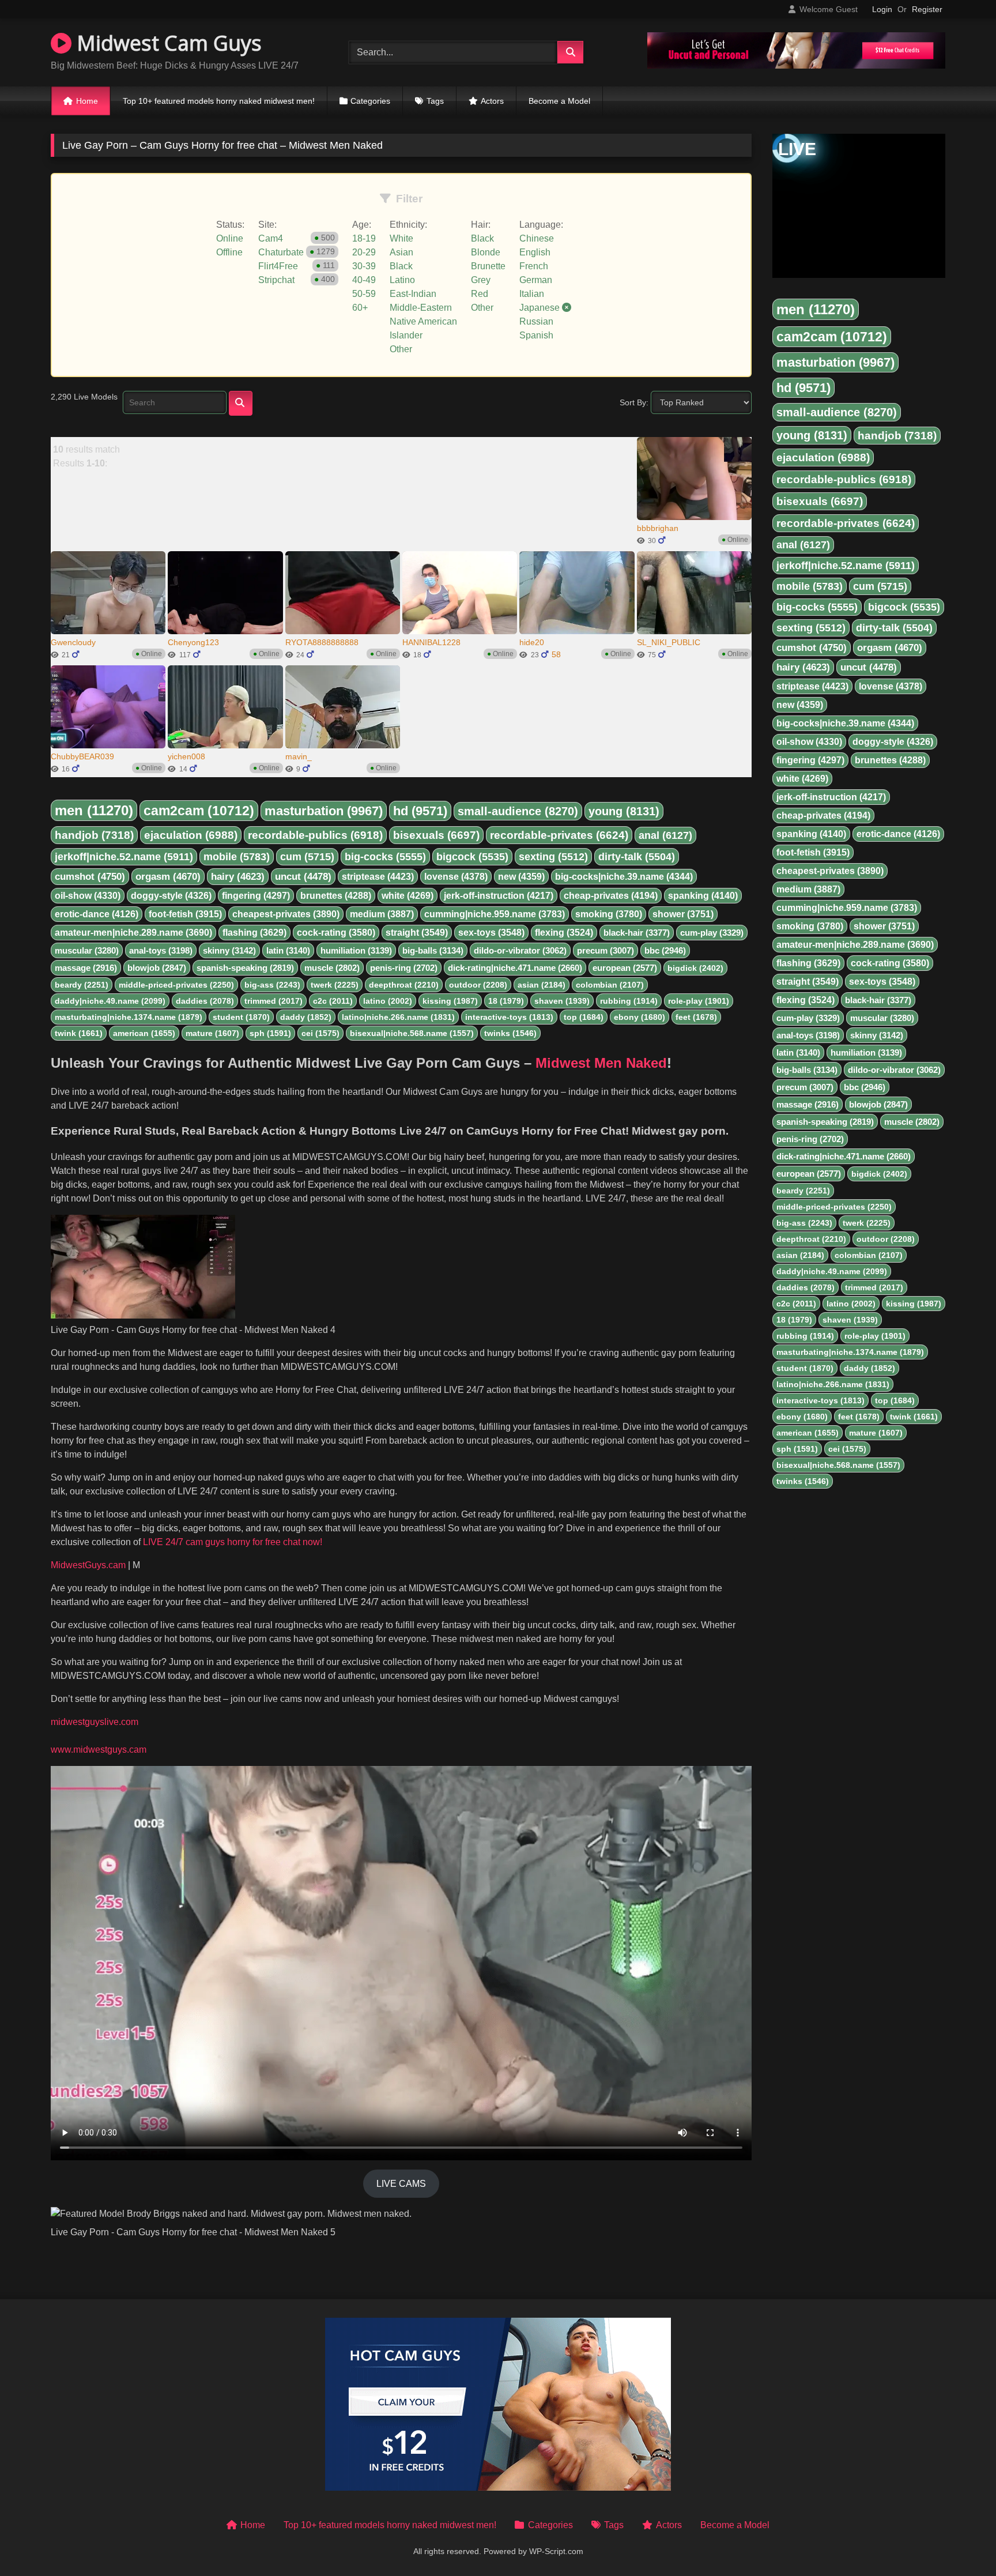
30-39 (364, 266)
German (536, 280)
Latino (402, 280)
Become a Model (559, 101)
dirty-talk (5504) (637, 857)
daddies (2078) (205, 1001)
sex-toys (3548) (491, 933)
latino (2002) (388, 1001)
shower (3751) (683, 914)
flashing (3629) (254, 933)
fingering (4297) (256, 896)
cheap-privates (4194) (611, 896)
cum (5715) (307, 857)
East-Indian (413, 294)
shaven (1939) (562, 1001)
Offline (229, 252)
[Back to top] (960, 2542)
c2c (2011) (333, 1001)
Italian (532, 294)
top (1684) (584, 1017)
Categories (370, 101)
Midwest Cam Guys (167, 43)
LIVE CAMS (401, 2184)
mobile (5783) (237, 857)
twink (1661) (79, 1033)
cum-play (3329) (712, 933)
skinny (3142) (229, 950)
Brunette (488, 266)
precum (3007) (605, 950)
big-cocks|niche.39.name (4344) (624, 877)
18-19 (364, 238)
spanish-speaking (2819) (245, 968)
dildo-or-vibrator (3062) (520, 950)
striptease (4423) (378, 877)
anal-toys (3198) (161, 950)
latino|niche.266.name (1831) (398, 1017)
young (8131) (624, 811)
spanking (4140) (703, 896)
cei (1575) (320, 1033)
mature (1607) (212, 1033)
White (401, 238)
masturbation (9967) (324, 811)
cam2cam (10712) (199, 811)
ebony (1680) (640, 1017)
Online (230, 238)
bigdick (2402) (695, 968)
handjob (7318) (94, 835)
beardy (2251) (82, 985)
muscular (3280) (87, 950)
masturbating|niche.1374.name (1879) (129, 1017)
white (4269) (408, 896)
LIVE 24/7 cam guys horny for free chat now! (231, 1542)
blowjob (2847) (157, 968)
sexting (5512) (553, 857)
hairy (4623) (238, 877)
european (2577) (625, 968)
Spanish (536, 335)
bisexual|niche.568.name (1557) (412, 1033)
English (535, 252)
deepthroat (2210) (404, 985)
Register (927, 9)
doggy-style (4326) (171, 896)
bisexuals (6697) (436, 835)
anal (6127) (665, 835)
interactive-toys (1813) (509, 1017)
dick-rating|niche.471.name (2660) (515, 968)
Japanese (541, 308)
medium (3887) (382, 914)
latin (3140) (288, 950)
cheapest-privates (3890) (286, 914)
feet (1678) (696, 1017)
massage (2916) (86, 968)
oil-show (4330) (88, 896)
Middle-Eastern (421, 308)
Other (401, 349)
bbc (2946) (665, 950)
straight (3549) (417, 933)
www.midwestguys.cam (99, 1750)
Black (401, 266)
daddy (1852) (306, 1017)
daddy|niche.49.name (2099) (110, 1001)
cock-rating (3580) (336, 933)
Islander (406, 335)
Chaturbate (281, 252)
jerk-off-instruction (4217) (499, 896)
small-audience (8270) (518, 811)
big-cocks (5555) (385, 857)
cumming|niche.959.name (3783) (495, 914)
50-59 (364, 294)
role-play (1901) (699, 1001)
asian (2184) (542, 985)
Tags (435, 101)
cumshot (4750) (90, 877)
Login (882, 9)
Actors (492, 101)
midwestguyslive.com (95, 1722)
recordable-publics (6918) (315, 835)
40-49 (364, 280)
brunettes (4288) (336, 896)
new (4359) (521, 877)
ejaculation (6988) (191, 835)
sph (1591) (270, 1033)
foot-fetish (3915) (185, 914)
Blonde (486, 252)
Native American (423, 321)
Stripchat (276, 280)
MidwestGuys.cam (88, 1565)
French (534, 266)
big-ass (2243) (272, 985)
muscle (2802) (332, 968)
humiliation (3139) (356, 950)
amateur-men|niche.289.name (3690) (133, 933)
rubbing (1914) (629, 1001)
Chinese (537, 238)
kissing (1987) (450, 1001)
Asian (401, 252)
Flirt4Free (278, 266)
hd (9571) (420, 811)
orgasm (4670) (168, 877)
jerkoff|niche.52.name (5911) (124, 857)
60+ (360, 308)
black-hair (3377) (637, 933)
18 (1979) (506, 1001)
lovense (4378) (456, 877)
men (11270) (94, 810)
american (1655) (144, 1033)
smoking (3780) (609, 914)
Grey (481, 280)
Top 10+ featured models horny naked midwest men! (219, 101)
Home (87, 101)
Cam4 (271, 238)
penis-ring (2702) (404, 968)
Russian (536, 321)
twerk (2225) (335, 985)
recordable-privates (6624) (559, 835)
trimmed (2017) (273, 1001)
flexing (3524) (564, 933)
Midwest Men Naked (601, 1063)
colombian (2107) (610, 985)
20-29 (364, 252)
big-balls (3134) (433, 950)
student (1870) (241, 1017)
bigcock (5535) (472, 857)
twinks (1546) (510, 1033)
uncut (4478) (303, 877)
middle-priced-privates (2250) (176, 985)
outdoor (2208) (478, 985)
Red (480, 294)
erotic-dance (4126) (97, 914)
